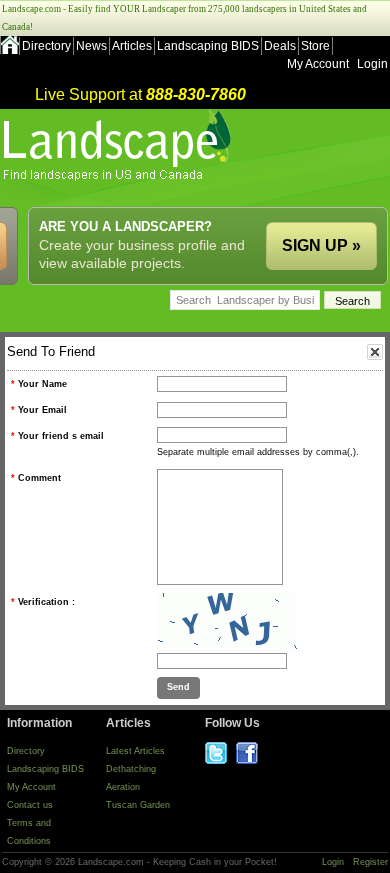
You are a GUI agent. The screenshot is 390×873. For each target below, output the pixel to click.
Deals (280, 46)
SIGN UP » (321, 245)
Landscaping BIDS (208, 46)
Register (370, 862)
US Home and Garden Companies (119, 145)
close (375, 352)
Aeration (123, 787)
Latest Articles (135, 751)
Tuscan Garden (138, 805)
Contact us (30, 805)
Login (372, 64)
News (91, 46)
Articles (132, 46)
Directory (46, 46)
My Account (318, 64)
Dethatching (131, 769)
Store (315, 46)
